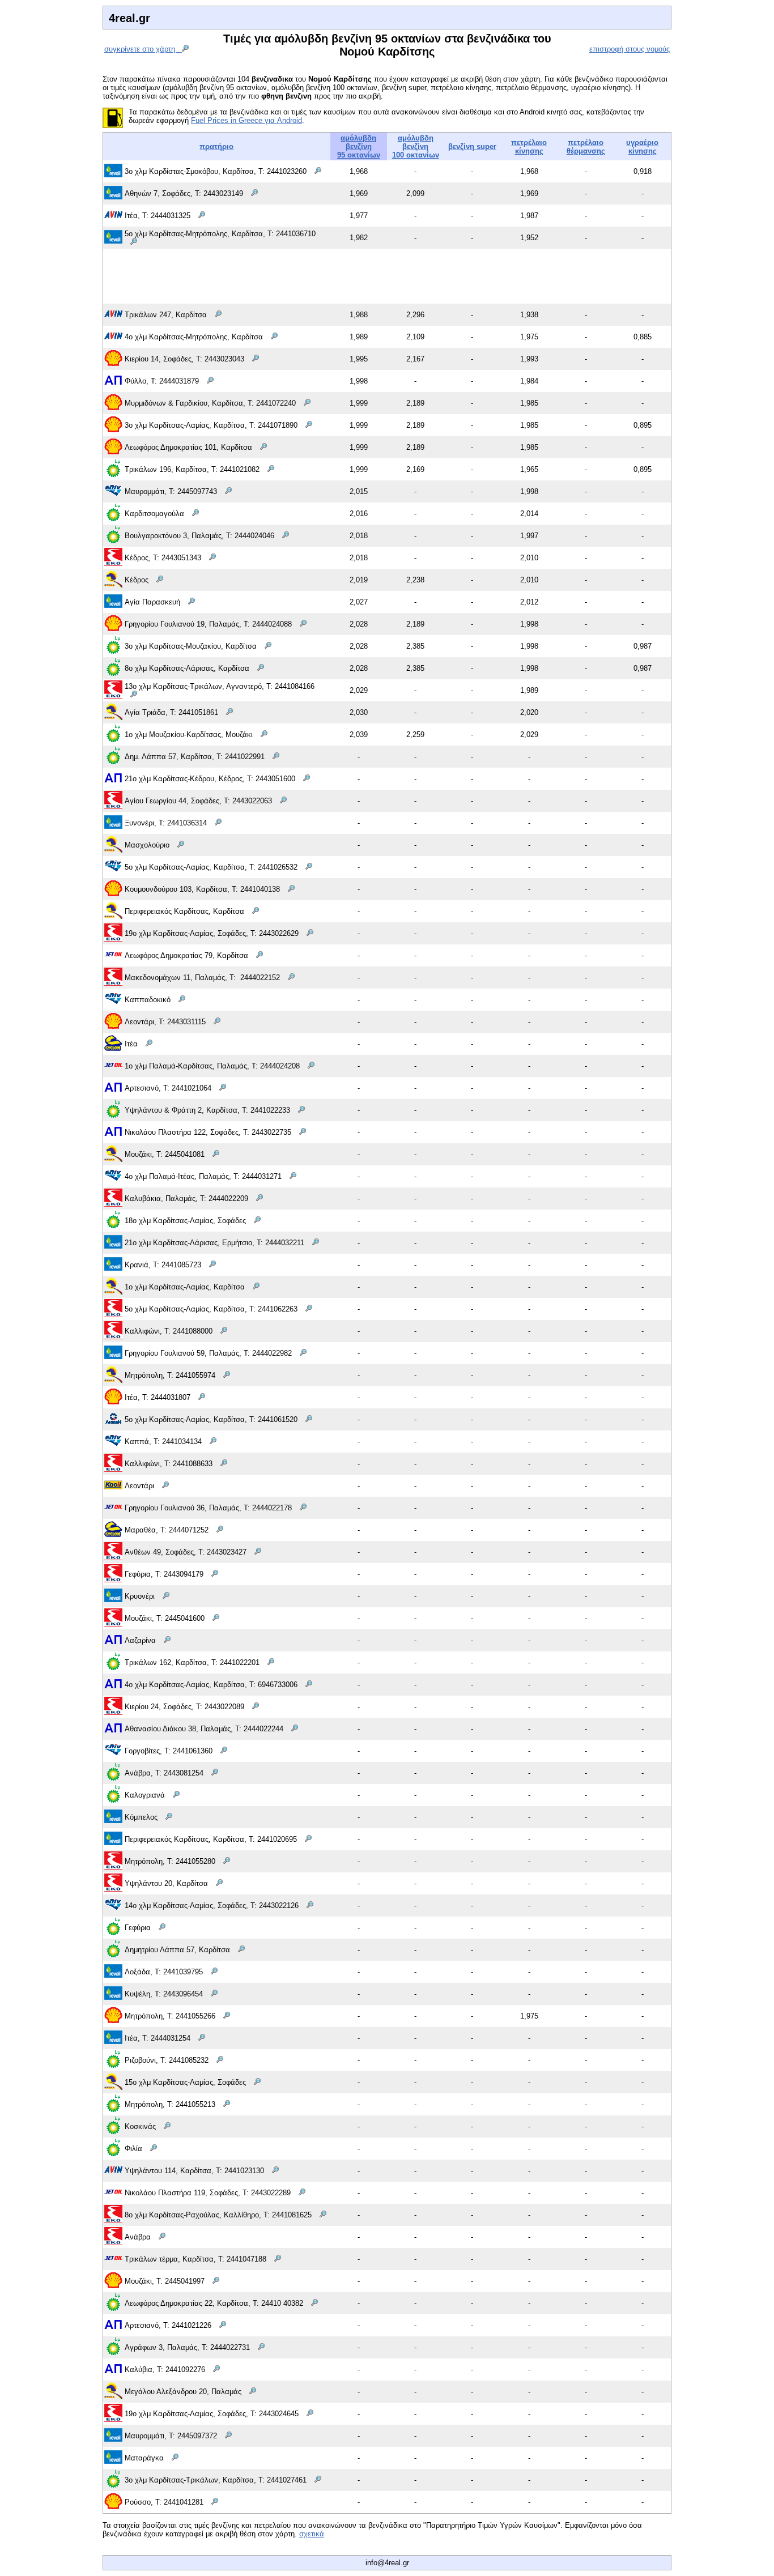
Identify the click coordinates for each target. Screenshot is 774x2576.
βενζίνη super (472, 146)
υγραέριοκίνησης (642, 147)
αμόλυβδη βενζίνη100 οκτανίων (416, 146)
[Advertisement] (387, 275)
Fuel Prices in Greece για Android (246, 120)
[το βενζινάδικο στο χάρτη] (318, 171)
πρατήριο (216, 146)
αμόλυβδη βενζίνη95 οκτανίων (359, 146)
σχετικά (312, 2534)
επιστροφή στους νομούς (630, 49)
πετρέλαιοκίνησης (529, 147)
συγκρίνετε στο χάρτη (143, 49)
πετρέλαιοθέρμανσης (586, 147)
